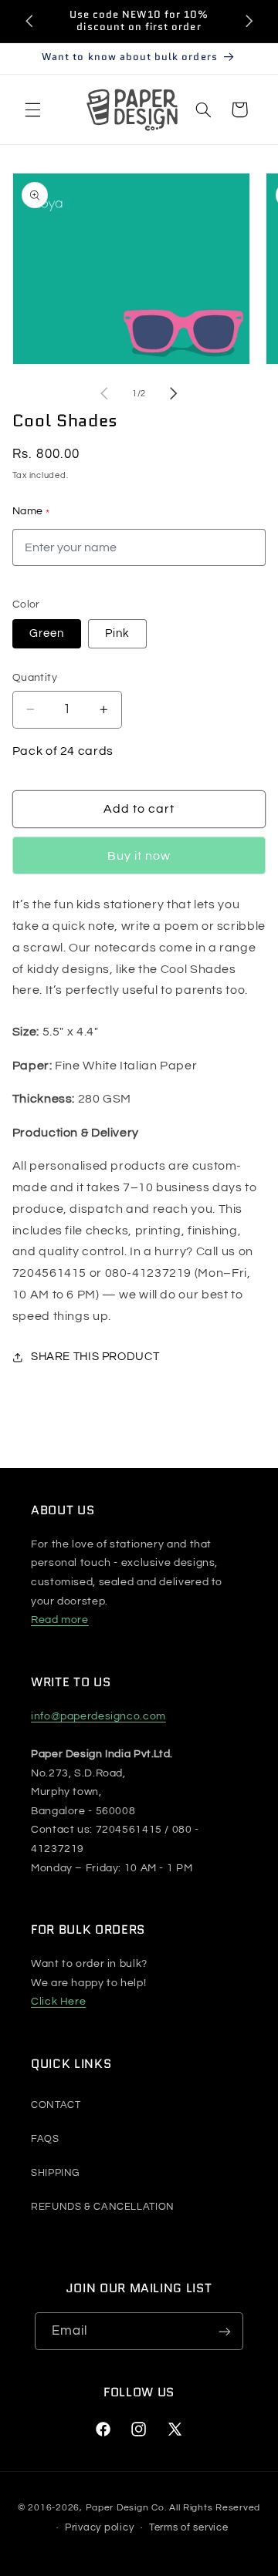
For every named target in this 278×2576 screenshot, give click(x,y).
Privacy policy (99, 2527)
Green (47, 633)
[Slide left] (104, 393)
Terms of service (189, 2527)
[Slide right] (174, 393)
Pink (117, 633)
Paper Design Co (125, 2508)
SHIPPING (55, 2173)
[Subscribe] (225, 2331)
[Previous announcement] (29, 21)
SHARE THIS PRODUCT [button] (95, 1357)
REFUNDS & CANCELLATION (103, 2207)
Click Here (58, 2002)
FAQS (45, 2139)
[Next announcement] (249, 21)
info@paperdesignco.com (98, 1716)
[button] (32, 109)
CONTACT (56, 2105)
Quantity (35, 678)
